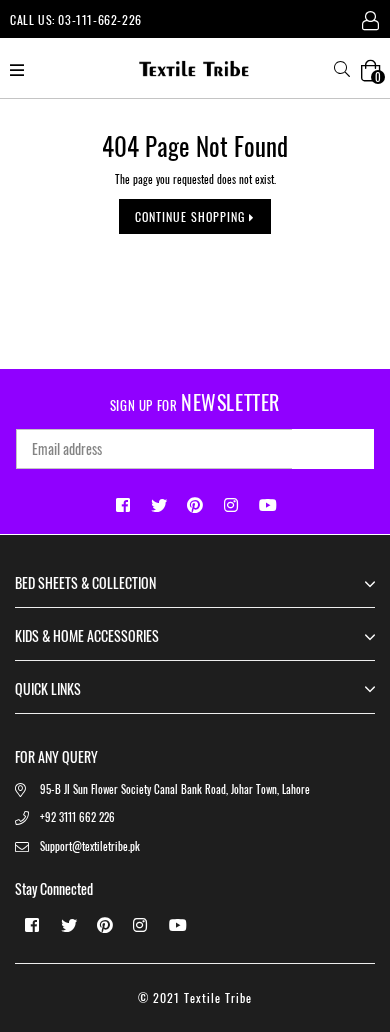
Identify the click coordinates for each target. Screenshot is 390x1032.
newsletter (195, 402)
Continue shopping (192, 216)
